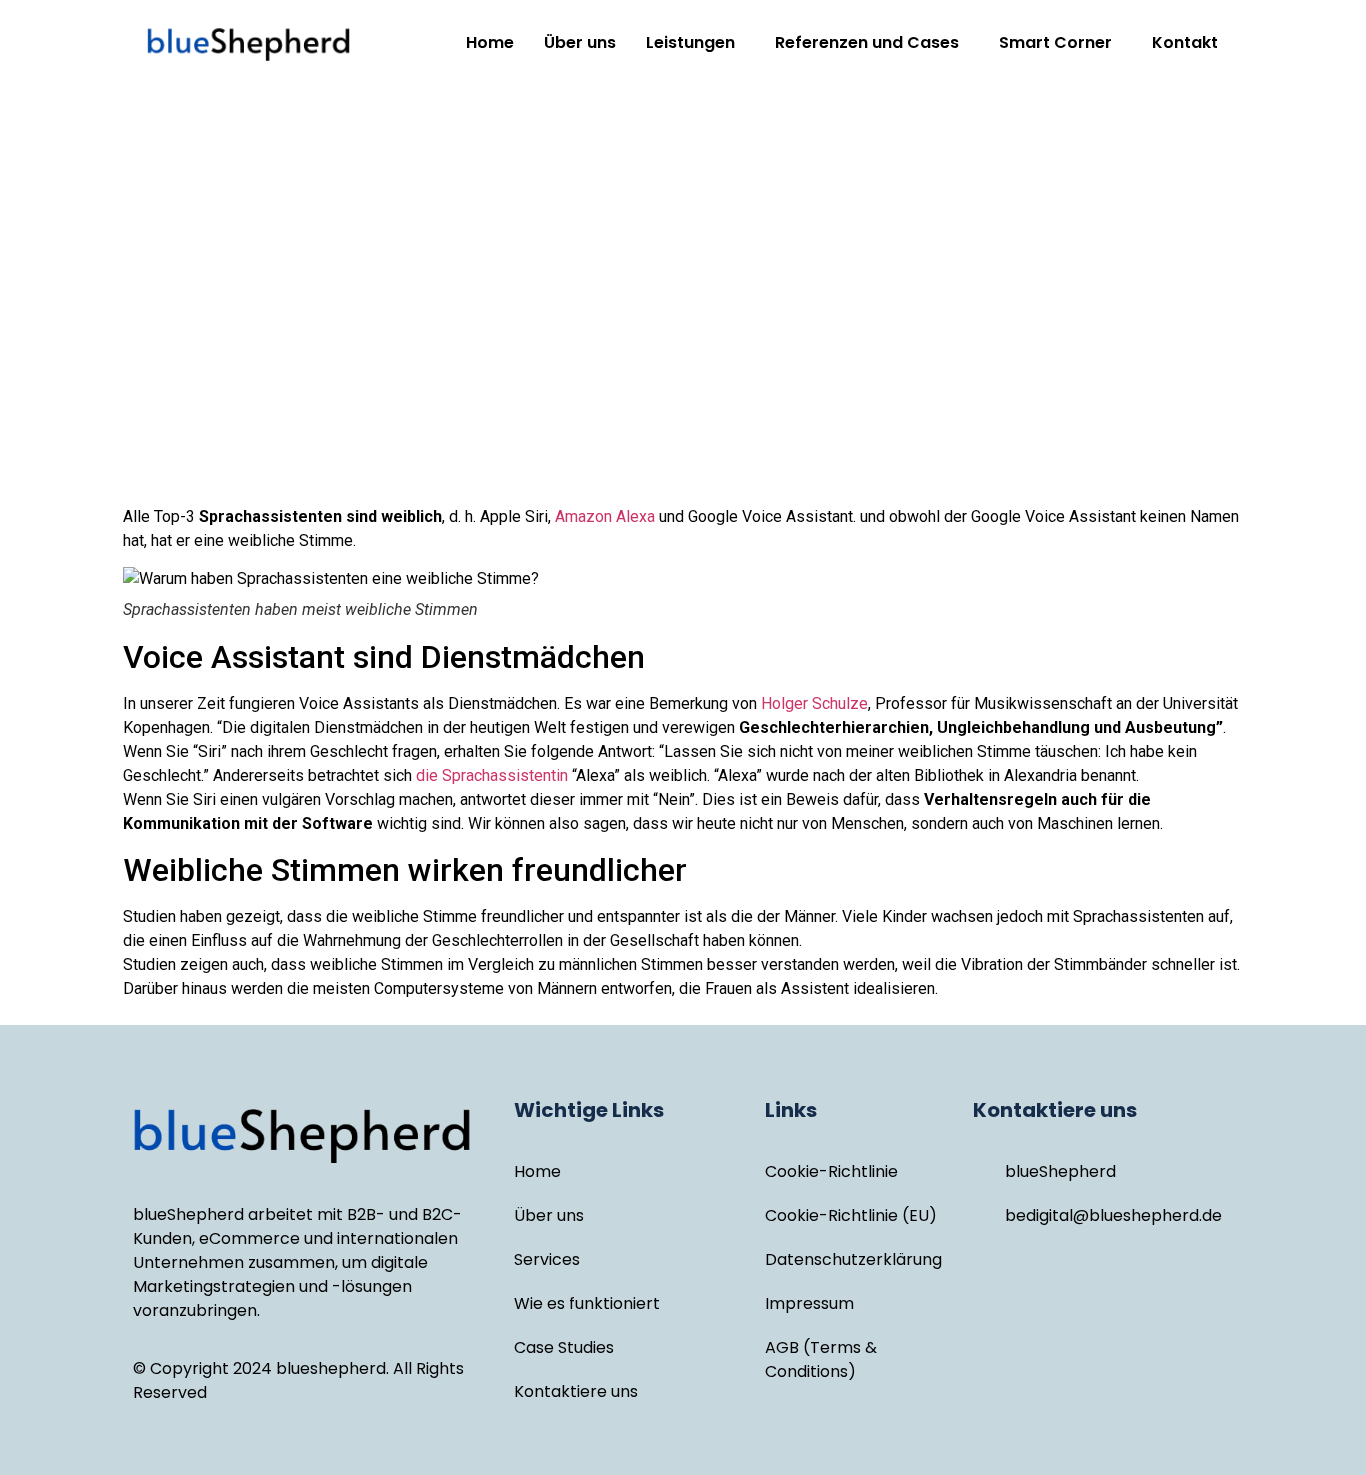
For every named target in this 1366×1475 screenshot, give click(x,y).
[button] (695, 43)
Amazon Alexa (605, 516)
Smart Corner (1055, 42)
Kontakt (1185, 42)
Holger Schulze (814, 703)
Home (490, 42)
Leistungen (690, 42)
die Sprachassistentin (492, 775)
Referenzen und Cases (867, 42)
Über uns (580, 42)
